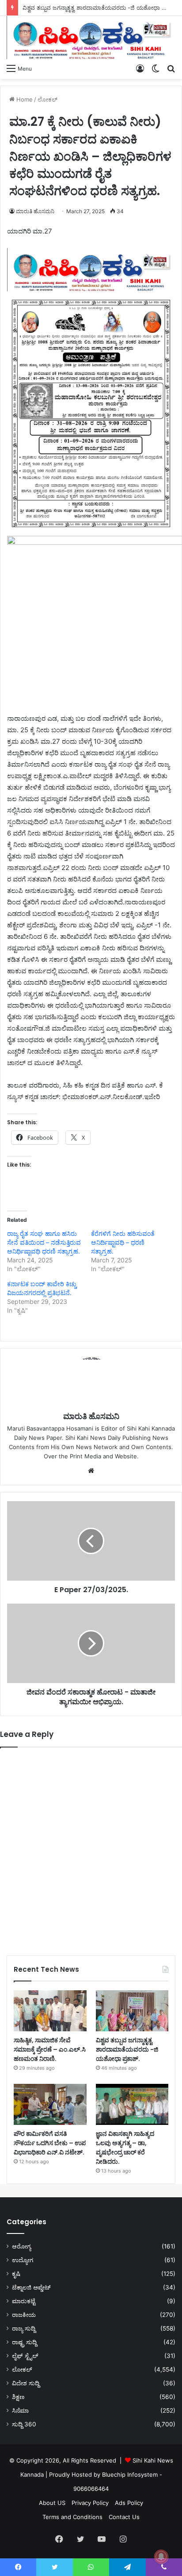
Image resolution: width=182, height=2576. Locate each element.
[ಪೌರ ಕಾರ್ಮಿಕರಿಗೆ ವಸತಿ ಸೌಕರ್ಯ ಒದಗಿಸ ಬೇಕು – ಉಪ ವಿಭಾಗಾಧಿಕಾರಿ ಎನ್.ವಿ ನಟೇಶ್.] (50, 2104)
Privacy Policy (90, 2503)
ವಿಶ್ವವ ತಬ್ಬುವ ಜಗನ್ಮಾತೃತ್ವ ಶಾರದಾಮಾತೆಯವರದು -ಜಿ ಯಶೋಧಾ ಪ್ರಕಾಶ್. (101, 8)
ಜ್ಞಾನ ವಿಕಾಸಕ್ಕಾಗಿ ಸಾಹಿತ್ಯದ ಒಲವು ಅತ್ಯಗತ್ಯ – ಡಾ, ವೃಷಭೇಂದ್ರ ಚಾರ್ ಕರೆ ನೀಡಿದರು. (125, 2148)
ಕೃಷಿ (16, 2274)
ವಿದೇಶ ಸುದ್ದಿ (26, 2383)
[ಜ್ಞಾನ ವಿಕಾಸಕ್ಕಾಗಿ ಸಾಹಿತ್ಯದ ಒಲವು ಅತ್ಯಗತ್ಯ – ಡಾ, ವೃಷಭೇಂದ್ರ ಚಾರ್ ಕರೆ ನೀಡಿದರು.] (132, 2104)
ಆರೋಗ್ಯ (21, 2246)
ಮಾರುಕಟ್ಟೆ (24, 2301)
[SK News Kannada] (91, 38)
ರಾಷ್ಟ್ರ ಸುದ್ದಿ (24, 2342)
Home (24, 99)
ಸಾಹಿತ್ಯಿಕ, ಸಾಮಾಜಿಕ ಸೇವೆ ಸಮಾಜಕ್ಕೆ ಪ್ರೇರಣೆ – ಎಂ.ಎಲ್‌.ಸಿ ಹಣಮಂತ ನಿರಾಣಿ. (50, 2049)
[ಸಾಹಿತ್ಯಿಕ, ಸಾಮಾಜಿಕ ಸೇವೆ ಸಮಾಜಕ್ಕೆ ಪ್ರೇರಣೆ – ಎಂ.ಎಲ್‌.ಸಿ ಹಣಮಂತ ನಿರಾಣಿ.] (50, 2011)
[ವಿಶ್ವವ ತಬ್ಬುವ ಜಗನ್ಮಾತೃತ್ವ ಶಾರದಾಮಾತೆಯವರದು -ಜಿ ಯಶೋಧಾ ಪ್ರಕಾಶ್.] (132, 2011)
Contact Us (124, 2517)
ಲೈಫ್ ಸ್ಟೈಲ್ (25, 2356)
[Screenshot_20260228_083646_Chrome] (91, 289)
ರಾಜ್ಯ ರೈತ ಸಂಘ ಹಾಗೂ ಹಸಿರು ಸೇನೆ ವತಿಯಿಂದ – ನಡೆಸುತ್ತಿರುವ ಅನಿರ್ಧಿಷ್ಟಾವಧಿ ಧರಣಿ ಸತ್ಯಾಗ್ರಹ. (44, 1242)
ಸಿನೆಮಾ (20, 2410)
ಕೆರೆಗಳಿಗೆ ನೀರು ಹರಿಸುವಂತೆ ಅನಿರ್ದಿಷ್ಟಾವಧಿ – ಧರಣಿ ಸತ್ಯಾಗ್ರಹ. (123, 1242)
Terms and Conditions (72, 2517)
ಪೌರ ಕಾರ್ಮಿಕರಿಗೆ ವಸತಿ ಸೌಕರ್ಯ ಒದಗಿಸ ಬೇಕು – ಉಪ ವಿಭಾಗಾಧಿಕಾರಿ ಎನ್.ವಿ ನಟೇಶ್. (50, 2143)
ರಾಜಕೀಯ (24, 2315)
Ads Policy (129, 2503)
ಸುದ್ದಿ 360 (24, 2424)
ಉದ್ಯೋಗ (23, 2260)
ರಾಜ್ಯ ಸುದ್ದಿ (24, 2328)
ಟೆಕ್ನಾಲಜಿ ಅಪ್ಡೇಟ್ (31, 2287)
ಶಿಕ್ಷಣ (18, 2397)
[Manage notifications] (161, 2557)
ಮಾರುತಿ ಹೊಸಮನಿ (35, 211)
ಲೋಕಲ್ (47, 99)
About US (52, 2503)
